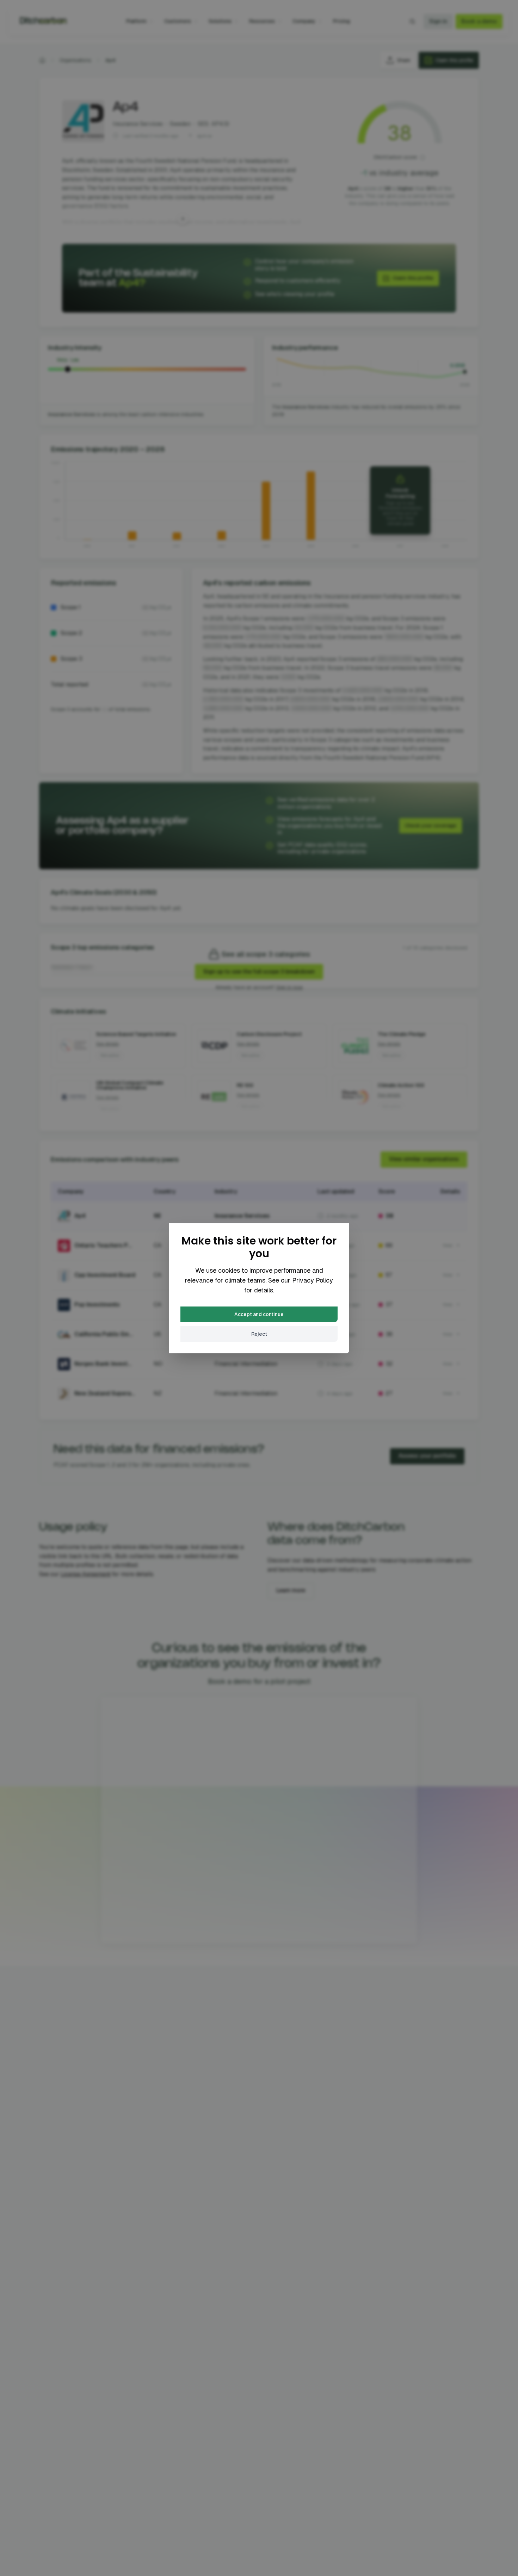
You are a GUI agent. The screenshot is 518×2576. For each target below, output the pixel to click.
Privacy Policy (313, 1280)
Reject (259, 1334)
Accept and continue (259, 1314)
